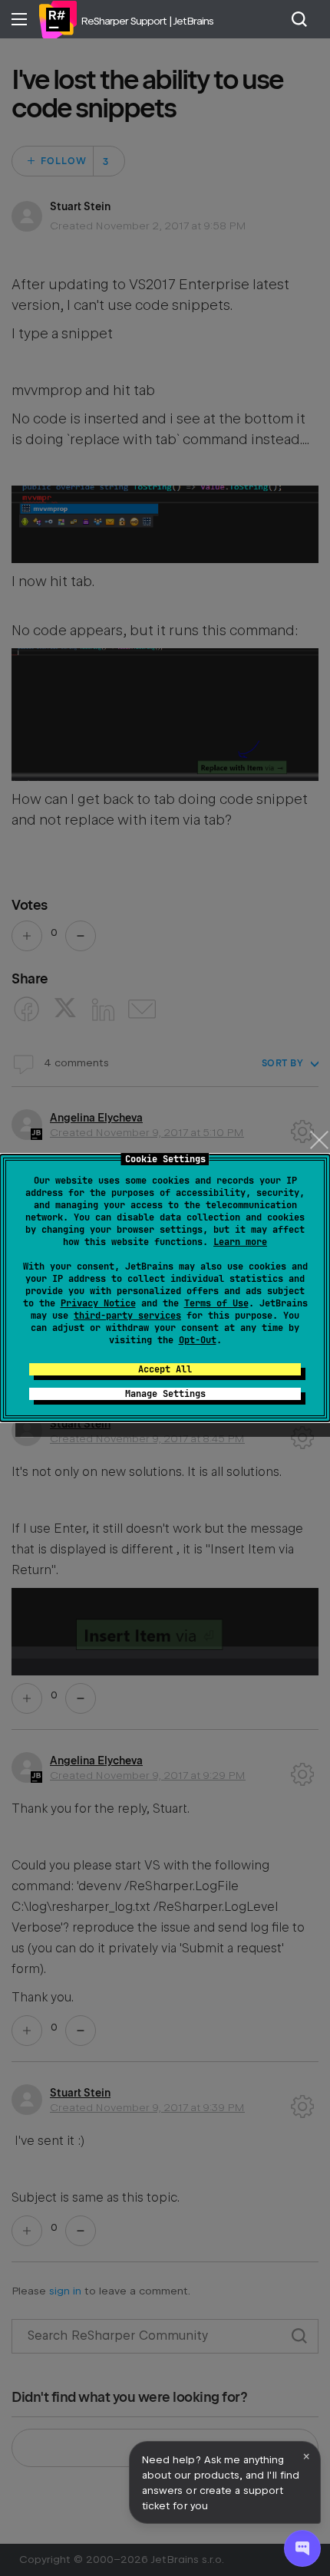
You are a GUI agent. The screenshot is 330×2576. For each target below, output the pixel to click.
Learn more (240, 1242)
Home (58, 19)
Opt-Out (198, 1340)
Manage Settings (165, 1394)
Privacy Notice (98, 1303)
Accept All (165, 1369)
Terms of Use (216, 1303)
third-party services (127, 1316)
